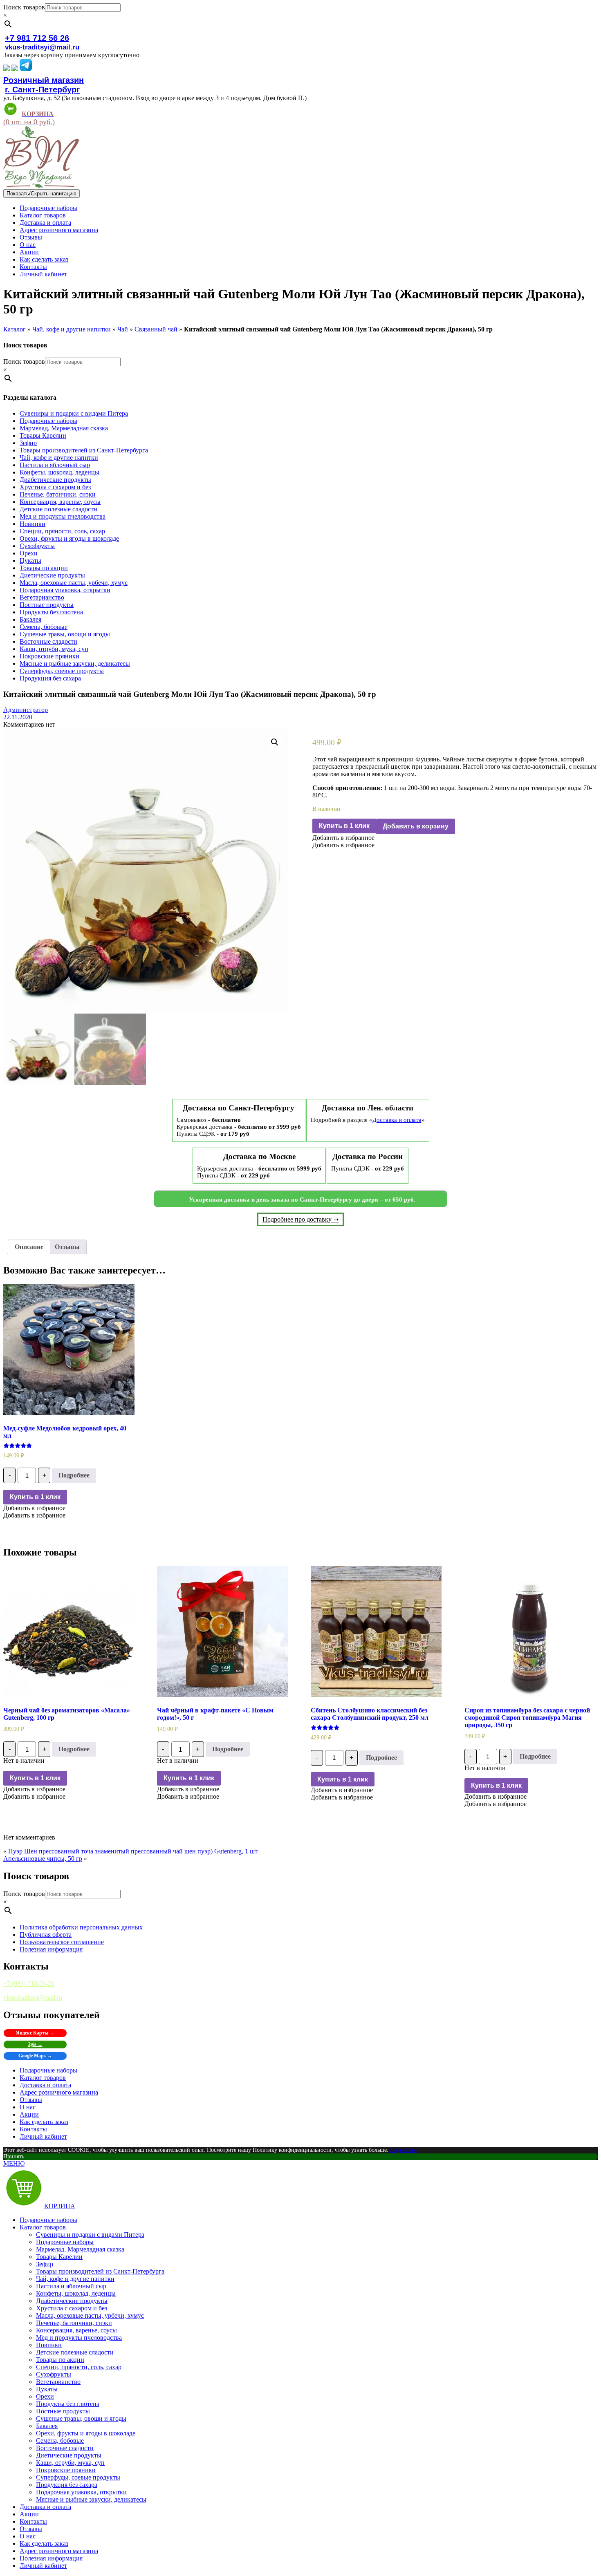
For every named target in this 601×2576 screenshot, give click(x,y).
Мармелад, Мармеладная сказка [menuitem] (80, 2249)
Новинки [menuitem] (49, 2345)
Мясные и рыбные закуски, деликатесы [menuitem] (91, 2499)
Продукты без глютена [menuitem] (68, 2404)
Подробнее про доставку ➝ (300, 1219)
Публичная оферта (46, 1935)
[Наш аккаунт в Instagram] (15, 69)
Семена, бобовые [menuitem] (60, 2441)
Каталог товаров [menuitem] (43, 2227)
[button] (343, 838)
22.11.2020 (18, 717)
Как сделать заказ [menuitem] (44, 2544)
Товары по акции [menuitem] (60, 2360)
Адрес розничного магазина (59, 230)
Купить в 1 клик (344, 826)
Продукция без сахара (50, 678)
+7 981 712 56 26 (37, 38)
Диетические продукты (52, 575)
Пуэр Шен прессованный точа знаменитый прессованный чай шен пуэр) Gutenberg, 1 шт (133, 1851)
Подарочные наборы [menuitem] (48, 2220)
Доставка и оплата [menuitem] (45, 2507)
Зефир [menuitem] (45, 2264)
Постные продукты (47, 605)
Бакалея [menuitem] (47, 2426)
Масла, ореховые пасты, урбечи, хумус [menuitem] (90, 2315)
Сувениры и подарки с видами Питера (74, 413)
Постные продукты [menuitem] (63, 2411)
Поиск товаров (24, 7)
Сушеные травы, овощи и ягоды (65, 634)
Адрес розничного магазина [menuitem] (59, 2551)
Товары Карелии (43, 435)
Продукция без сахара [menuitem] (67, 2485)
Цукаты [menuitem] (47, 2389)
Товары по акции (44, 568)
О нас (28, 245)
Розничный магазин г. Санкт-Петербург (44, 85)
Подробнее (74, 1475)
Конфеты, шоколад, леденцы (59, 472)
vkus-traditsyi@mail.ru (42, 47)
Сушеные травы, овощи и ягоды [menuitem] (81, 2418)
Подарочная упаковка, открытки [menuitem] (81, 2492)
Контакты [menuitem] (33, 2521)
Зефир (28, 443)
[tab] (29, 1247)
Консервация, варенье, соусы (60, 502)
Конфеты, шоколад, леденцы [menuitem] (76, 2293)
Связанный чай (156, 329)
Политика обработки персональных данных (81, 1927)
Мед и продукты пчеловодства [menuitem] (79, 2338)
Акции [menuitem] (29, 2514)
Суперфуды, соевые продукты (62, 671)
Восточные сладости (48, 641)
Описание (29, 1247)
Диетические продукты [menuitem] (69, 2455)
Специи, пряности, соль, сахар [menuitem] (79, 2367)
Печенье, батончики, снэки (58, 494)
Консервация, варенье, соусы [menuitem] (76, 2330)
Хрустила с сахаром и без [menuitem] (72, 2308)
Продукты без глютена (51, 612)
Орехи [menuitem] (45, 2396)
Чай (123, 329)
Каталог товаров (43, 215)
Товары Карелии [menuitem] (59, 2257)
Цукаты (30, 561)
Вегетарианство (42, 597)
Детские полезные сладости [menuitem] (75, 2352)
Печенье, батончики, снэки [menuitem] (74, 2323)
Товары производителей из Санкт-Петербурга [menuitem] (100, 2271)
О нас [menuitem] (28, 2536)
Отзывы (31, 237)
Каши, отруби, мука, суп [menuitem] (70, 2463)
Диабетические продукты (55, 480)
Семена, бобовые (44, 627)
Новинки (33, 524)
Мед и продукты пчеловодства (63, 516)
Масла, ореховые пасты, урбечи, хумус (74, 583)
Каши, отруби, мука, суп (54, 649)
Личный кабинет (43, 274)
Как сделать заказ (44, 259)
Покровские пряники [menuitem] (66, 2470)
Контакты (33, 267)
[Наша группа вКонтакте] (7, 69)
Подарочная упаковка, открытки (65, 590)
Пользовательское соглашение (62, 1942)
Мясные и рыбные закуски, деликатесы (75, 664)
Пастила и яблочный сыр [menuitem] (71, 2286)
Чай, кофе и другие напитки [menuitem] (75, 2279)
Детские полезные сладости (58, 509)
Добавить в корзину (416, 826)
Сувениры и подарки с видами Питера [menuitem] (90, 2235)
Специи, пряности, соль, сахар (62, 531)
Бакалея (30, 619)
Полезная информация (51, 1949)
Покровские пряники (49, 656)
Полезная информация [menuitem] (51, 2558)
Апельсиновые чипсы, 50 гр (43, 1859)
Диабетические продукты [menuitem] (72, 2301)
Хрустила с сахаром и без (55, 487)
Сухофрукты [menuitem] (54, 2374)
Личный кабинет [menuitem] (43, 2566)
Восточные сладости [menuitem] (65, 2448)
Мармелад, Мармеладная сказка (64, 428)
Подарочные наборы (48, 208)
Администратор (26, 710)
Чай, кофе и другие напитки (72, 329)
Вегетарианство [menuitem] (58, 2382)
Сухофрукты (37, 546)
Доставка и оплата (45, 223)
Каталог (15, 329)
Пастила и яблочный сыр (55, 465)
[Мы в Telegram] (26, 69)
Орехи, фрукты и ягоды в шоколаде (69, 538)
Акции (29, 252)
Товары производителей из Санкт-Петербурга (84, 450)
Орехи (29, 553)
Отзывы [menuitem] (31, 2529)
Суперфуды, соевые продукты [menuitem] (78, 2477)
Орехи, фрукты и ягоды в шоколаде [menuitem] (86, 2433)
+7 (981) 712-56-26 (29, 1984)
